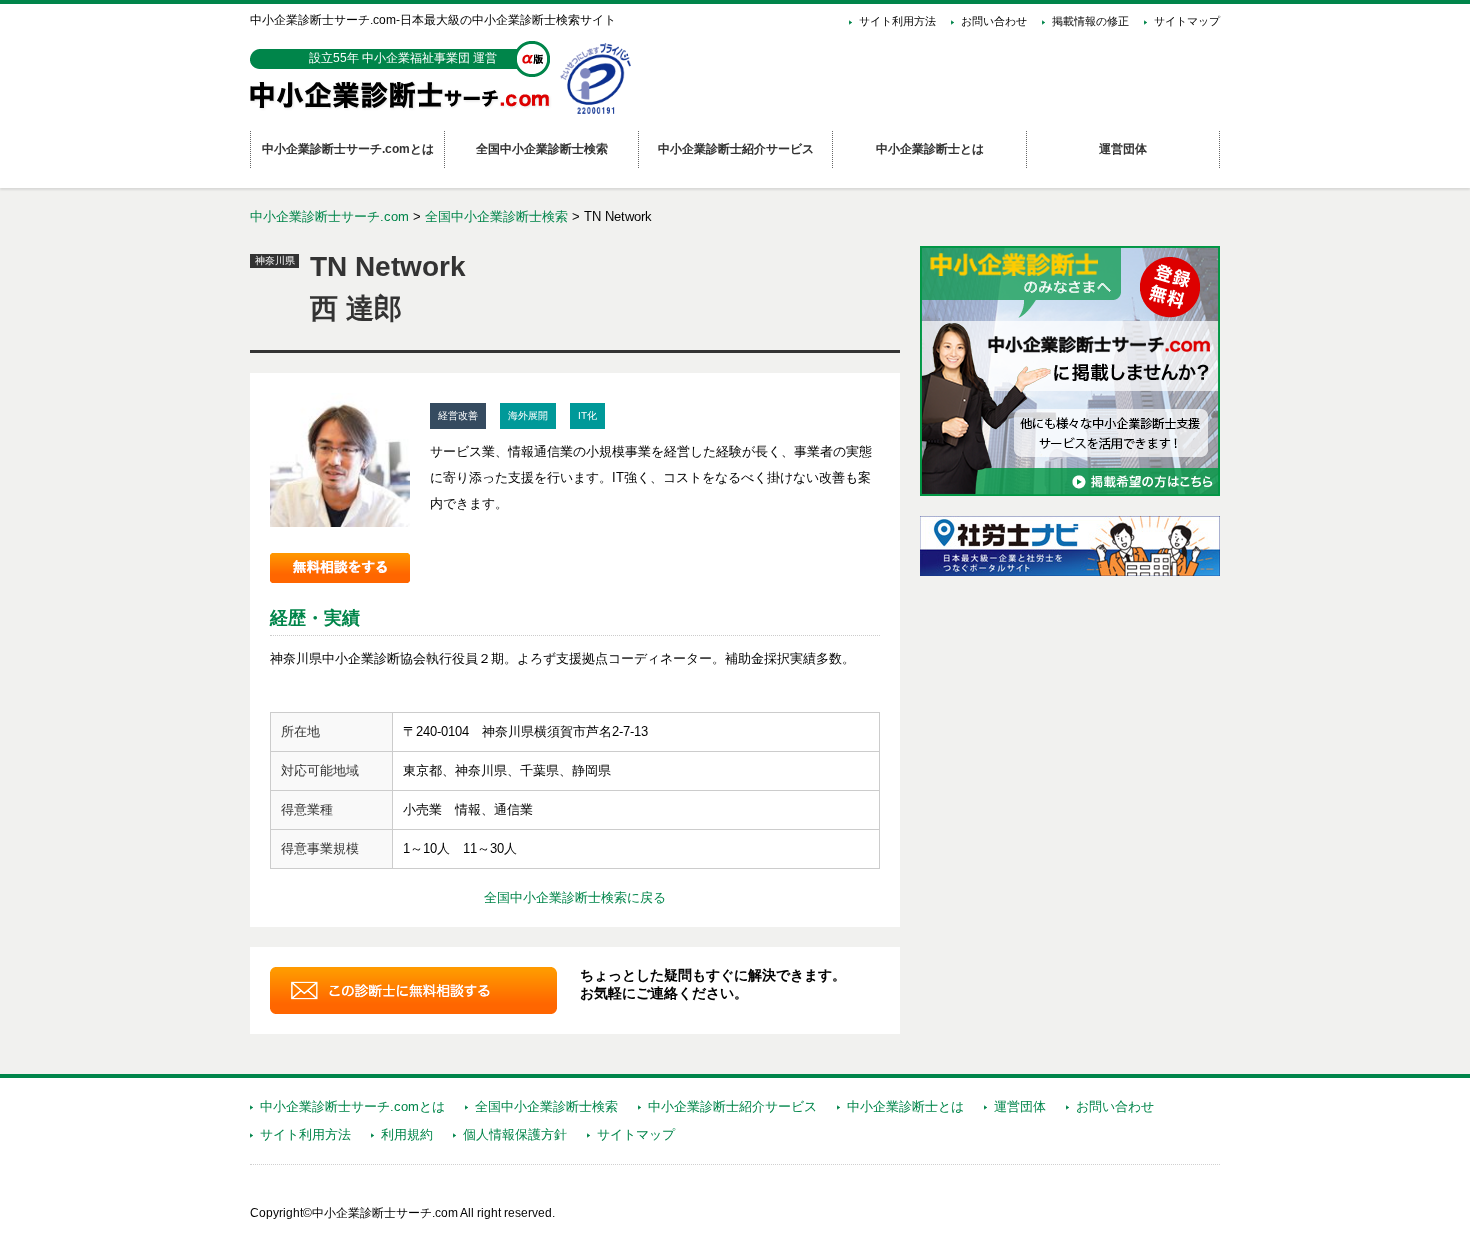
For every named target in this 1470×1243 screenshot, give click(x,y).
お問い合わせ (994, 21)
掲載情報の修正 (1090, 21)
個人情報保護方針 (515, 1134)
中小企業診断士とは (905, 1106)
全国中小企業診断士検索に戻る (575, 897)
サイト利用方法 (897, 21)
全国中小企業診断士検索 (496, 216)
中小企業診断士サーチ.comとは (352, 1106)
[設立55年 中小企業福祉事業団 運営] (404, 105)
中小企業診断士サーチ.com (329, 216)
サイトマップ (1187, 21)
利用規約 (407, 1134)
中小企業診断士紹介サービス (732, 1106)
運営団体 (1020, 1106)
